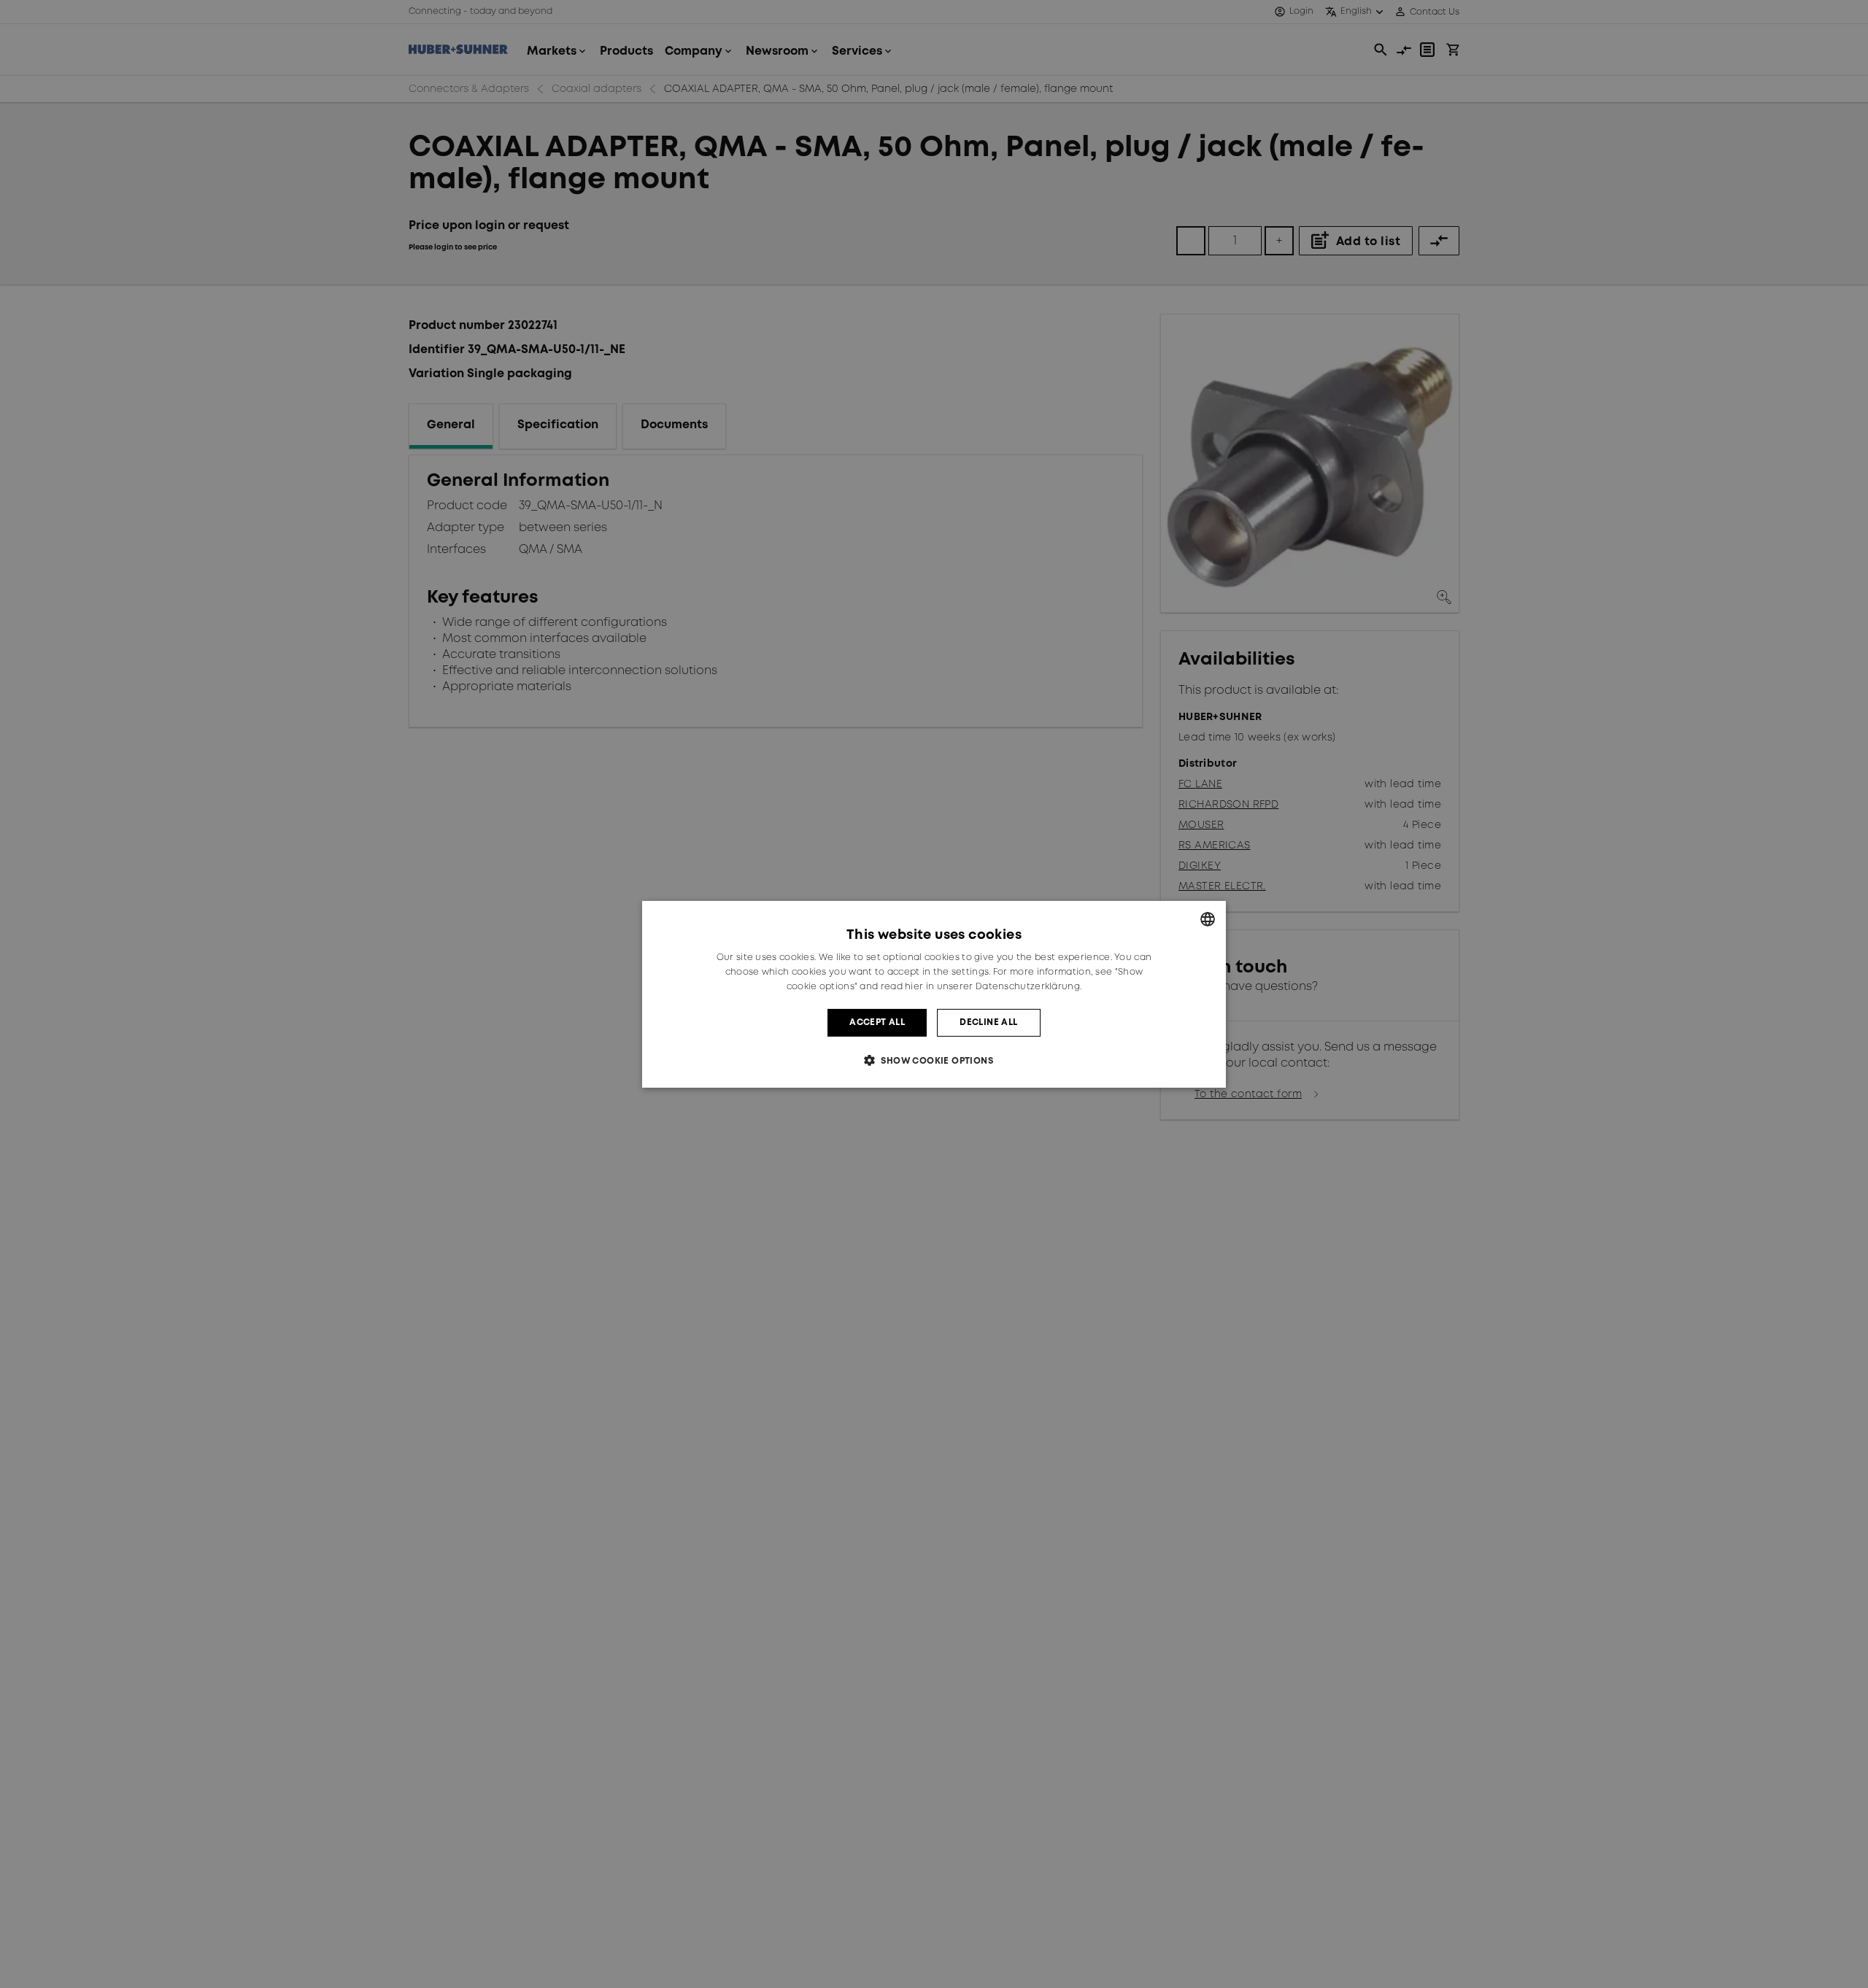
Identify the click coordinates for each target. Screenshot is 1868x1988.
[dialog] (934, 994)
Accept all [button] (877, 1022)
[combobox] (1208, 918)
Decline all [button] (988, 1022)
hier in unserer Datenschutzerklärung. (993, 986)
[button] (934, 1060)
